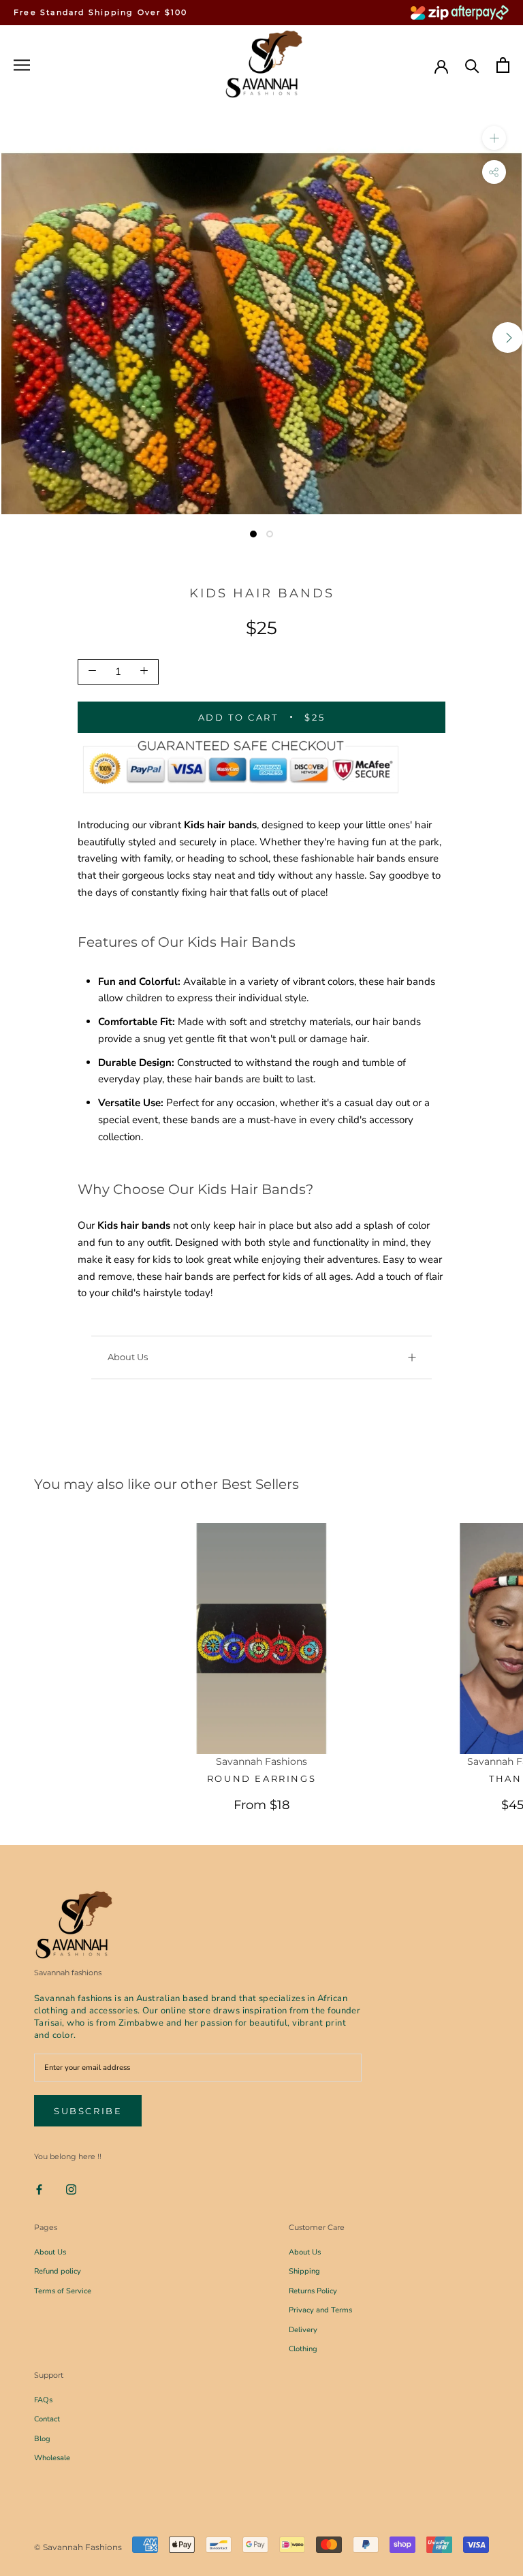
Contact (47, 2419)
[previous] (15, 337)
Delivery (303, 2330)
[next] (508, 337)
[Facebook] (39, 2189)
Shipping (304, 2271)
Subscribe (88, 2111)
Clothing (303, 2349)
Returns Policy (313, 2291)
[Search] (472, 65)
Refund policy (58, 2271)
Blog (42, 2439)
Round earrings (261, 1778)
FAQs (43, 2400)
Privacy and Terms (320, 2310)
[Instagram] (71, 2189)
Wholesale (52, 2458)
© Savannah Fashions (78, 2547)
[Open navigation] (22, 65)
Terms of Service (63, 2291)
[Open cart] (503, 65)
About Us (128, 1357)
